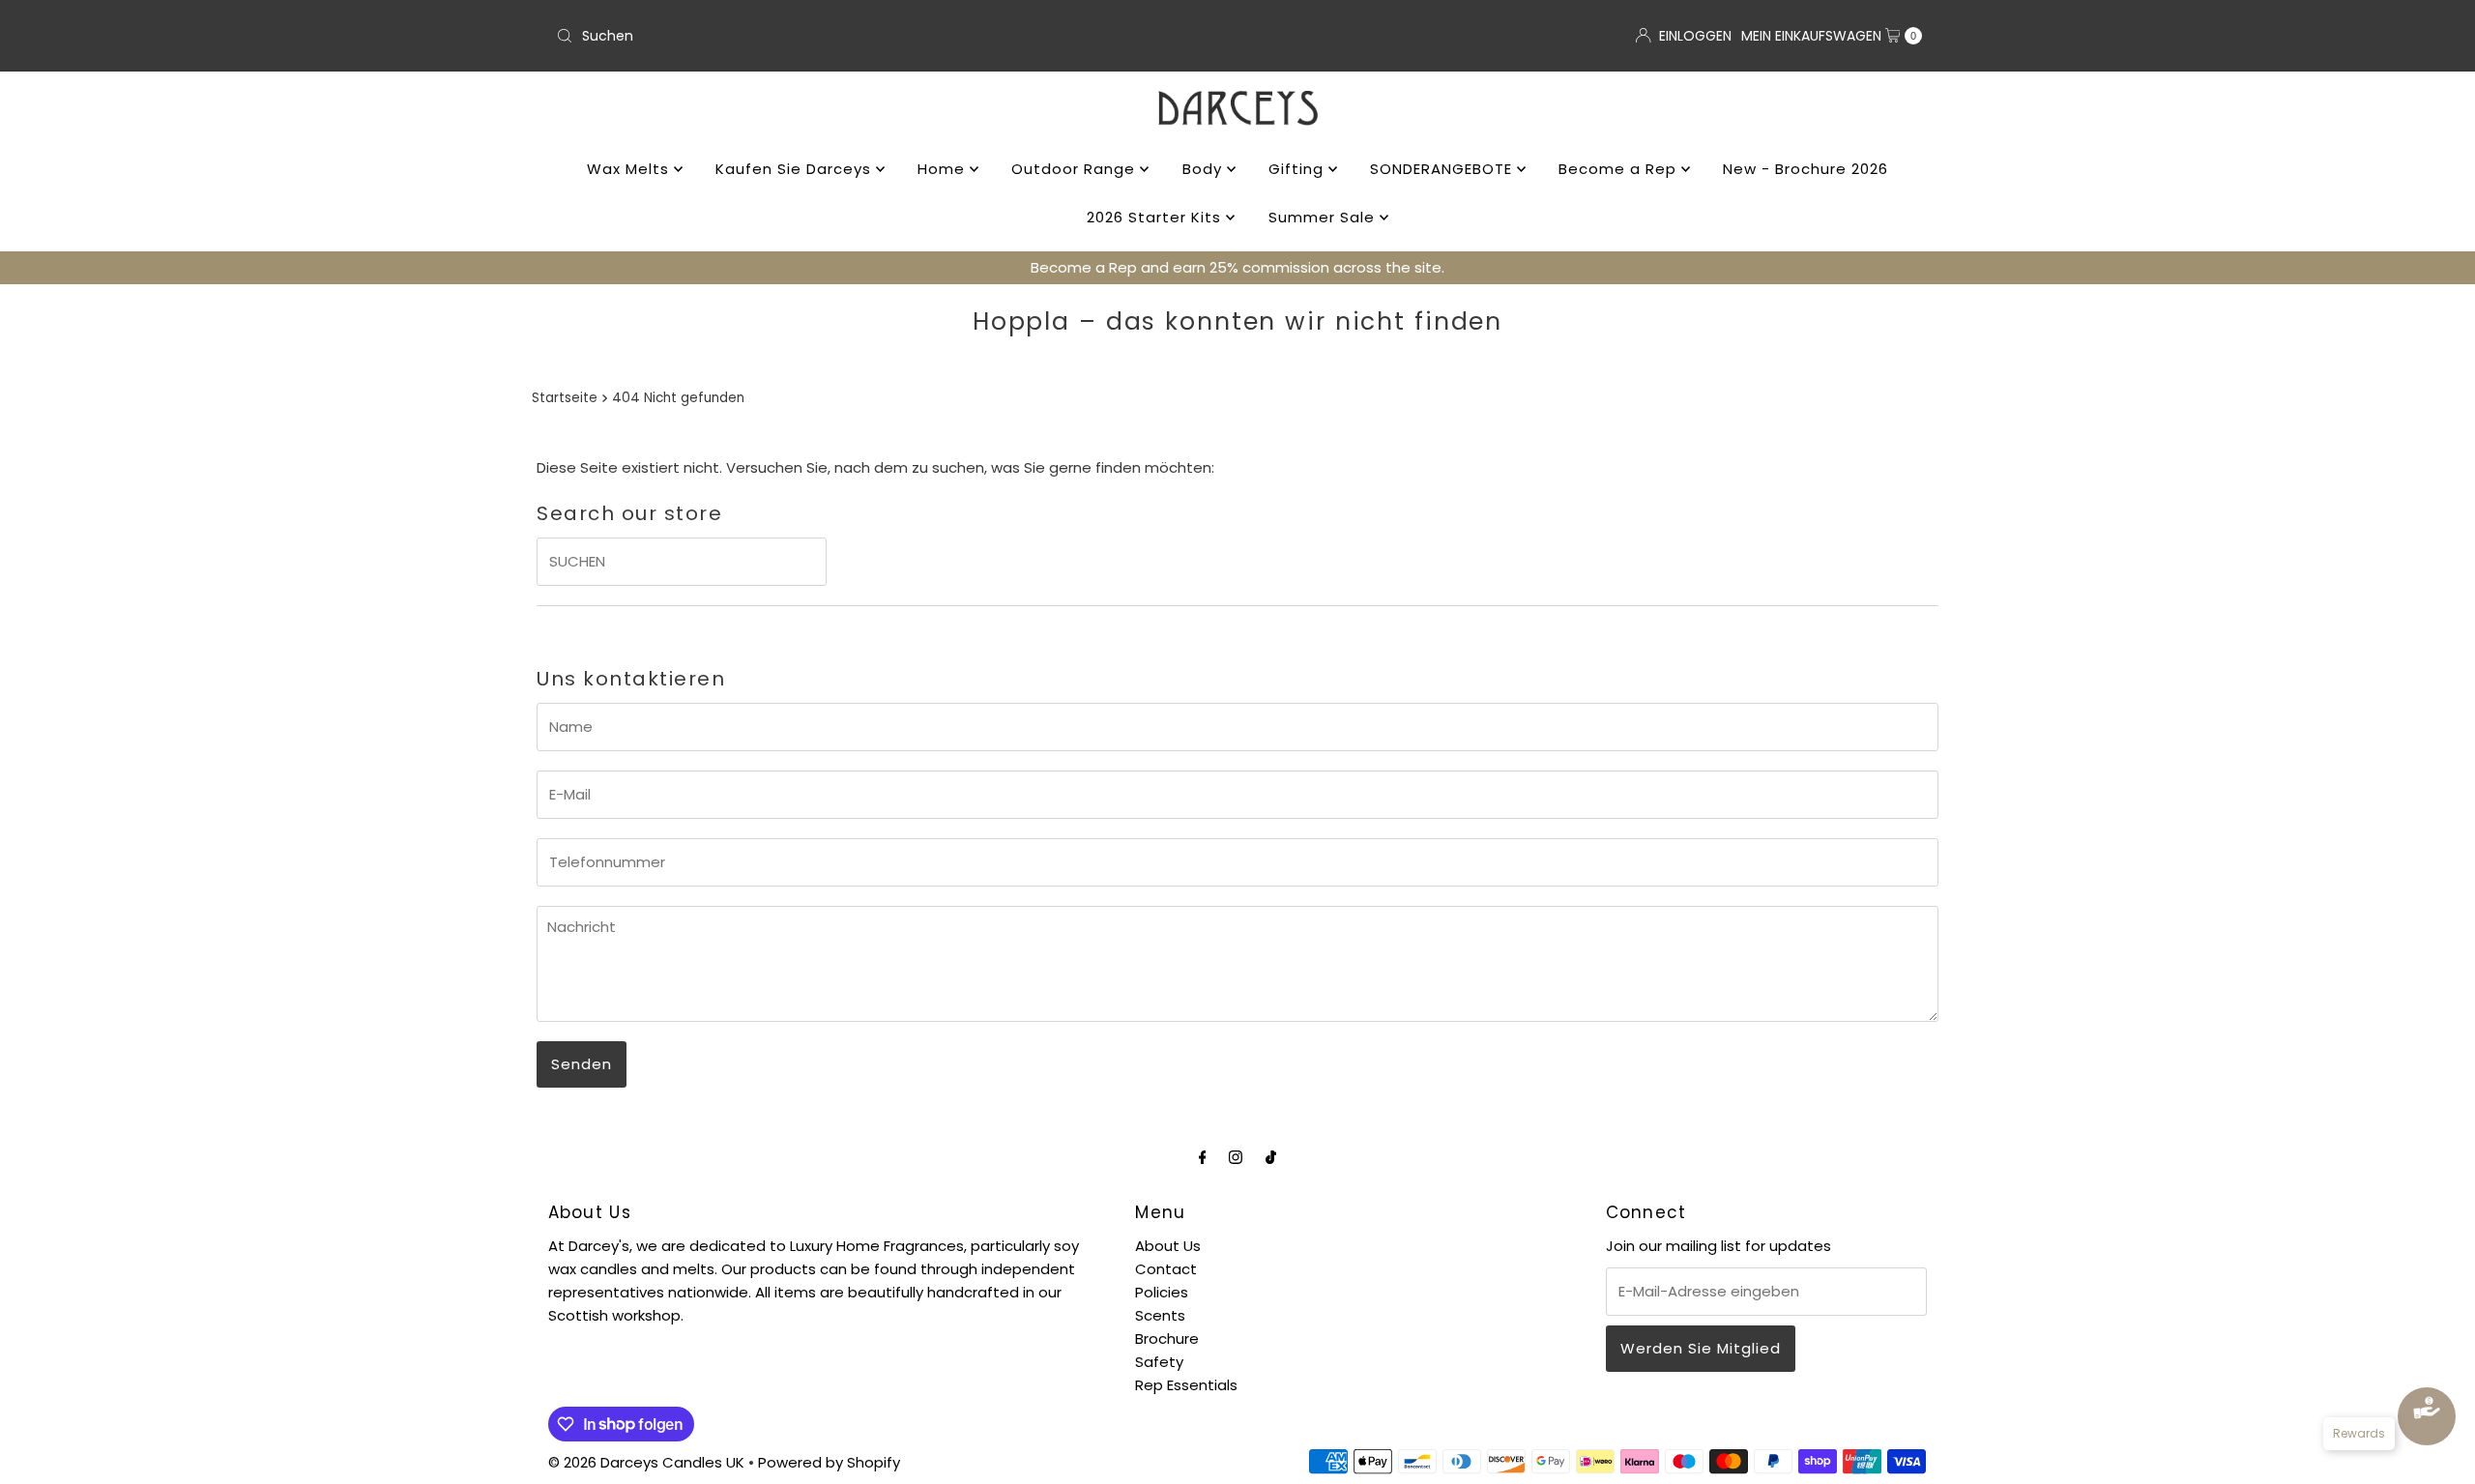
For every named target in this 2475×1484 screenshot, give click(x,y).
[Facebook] (1203, 1157)
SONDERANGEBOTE (1443, 169)
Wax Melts (630, 169)
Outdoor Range (1076, 169)
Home (944, 169)
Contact (1166, 1269)
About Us (1168, 1246)
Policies (1162, 1292)
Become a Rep (1620, 169)
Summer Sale (1324, 217)
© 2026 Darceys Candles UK (646, 1462)
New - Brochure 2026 (1805, 169)
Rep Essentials (1186, 1385)
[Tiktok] (1271, 1157)
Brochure (1167, 1339)
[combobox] (889, 36)
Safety (1159, 1362)
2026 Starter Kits (1156, 217)
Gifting (1298, 169)
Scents (1160, 1315)
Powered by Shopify (829, 1462)
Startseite (565, 398)
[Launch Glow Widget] (2427, 1416)
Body (1205, 169)
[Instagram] (1236, 1157)
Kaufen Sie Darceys (796, 169)
